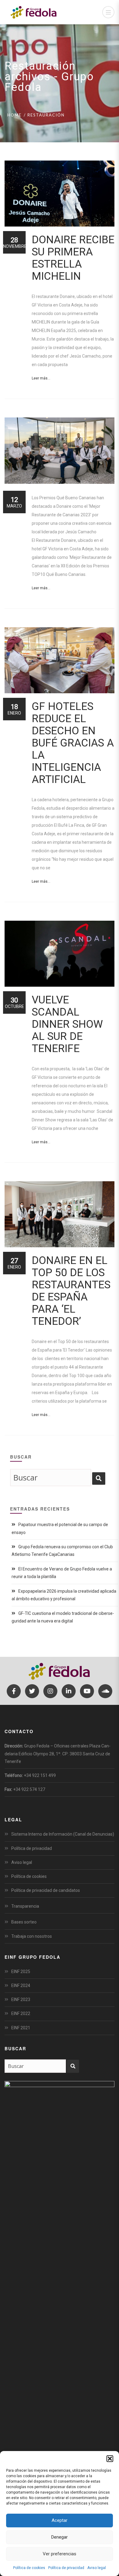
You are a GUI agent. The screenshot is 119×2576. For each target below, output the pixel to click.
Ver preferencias (60, 2554)
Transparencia (25, 1906)
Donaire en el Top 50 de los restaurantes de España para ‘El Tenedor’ (71, 1291)
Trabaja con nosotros (32, 1936)
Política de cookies (29, 2568)
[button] (110, 2459)
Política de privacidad (66, 2568)
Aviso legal (97, 2568)
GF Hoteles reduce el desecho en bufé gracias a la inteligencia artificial (73, 743)
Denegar (60, 2537)
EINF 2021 (21, 2028)
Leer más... (41, 378)
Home (14, 115)
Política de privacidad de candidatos (46, 1890)
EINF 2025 (21, 1972)
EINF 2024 (21, 1986)
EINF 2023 (21, 2000)
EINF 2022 (21, 2013)
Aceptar (60, 2520)
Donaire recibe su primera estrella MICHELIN (73, 258)
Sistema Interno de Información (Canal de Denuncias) (63, 1834)
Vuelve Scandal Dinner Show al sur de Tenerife (67, 1024)
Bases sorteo (24, 1922)
